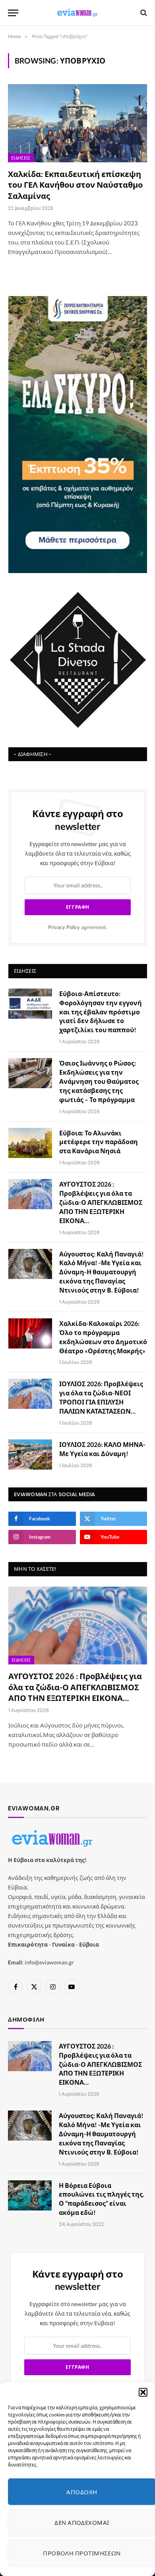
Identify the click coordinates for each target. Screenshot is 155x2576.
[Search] (143, 13)
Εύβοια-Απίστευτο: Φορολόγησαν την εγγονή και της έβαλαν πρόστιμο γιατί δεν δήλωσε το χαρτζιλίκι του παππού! (101, 1012)
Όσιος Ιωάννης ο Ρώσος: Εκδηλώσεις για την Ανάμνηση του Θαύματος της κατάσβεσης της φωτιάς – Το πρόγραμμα (99, 1081)
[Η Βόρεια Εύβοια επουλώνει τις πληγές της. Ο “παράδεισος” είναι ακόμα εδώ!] (30, 2195)
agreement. (78, 927)
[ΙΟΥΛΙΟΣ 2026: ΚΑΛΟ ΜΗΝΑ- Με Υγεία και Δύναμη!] (30, 1454)
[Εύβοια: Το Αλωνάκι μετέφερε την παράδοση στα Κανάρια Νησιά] (30, 1143)
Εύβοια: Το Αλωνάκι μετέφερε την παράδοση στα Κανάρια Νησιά (99, 1142)
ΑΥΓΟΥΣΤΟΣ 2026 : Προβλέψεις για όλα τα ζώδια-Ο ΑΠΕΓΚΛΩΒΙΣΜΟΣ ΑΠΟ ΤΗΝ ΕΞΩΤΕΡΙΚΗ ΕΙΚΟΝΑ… (101, 1202)
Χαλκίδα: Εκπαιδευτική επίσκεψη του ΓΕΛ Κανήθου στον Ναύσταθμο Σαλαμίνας (75, 185)
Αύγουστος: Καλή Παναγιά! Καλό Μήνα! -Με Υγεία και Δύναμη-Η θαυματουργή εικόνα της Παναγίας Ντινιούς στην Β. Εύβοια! (102, 1272)
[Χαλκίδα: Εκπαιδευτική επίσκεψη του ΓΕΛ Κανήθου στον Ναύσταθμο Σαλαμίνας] (77, 123)
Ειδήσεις (21, 158)
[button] (143, 2392)
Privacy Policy (64, 927)
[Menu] (13, 13)
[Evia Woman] (77, 13)
